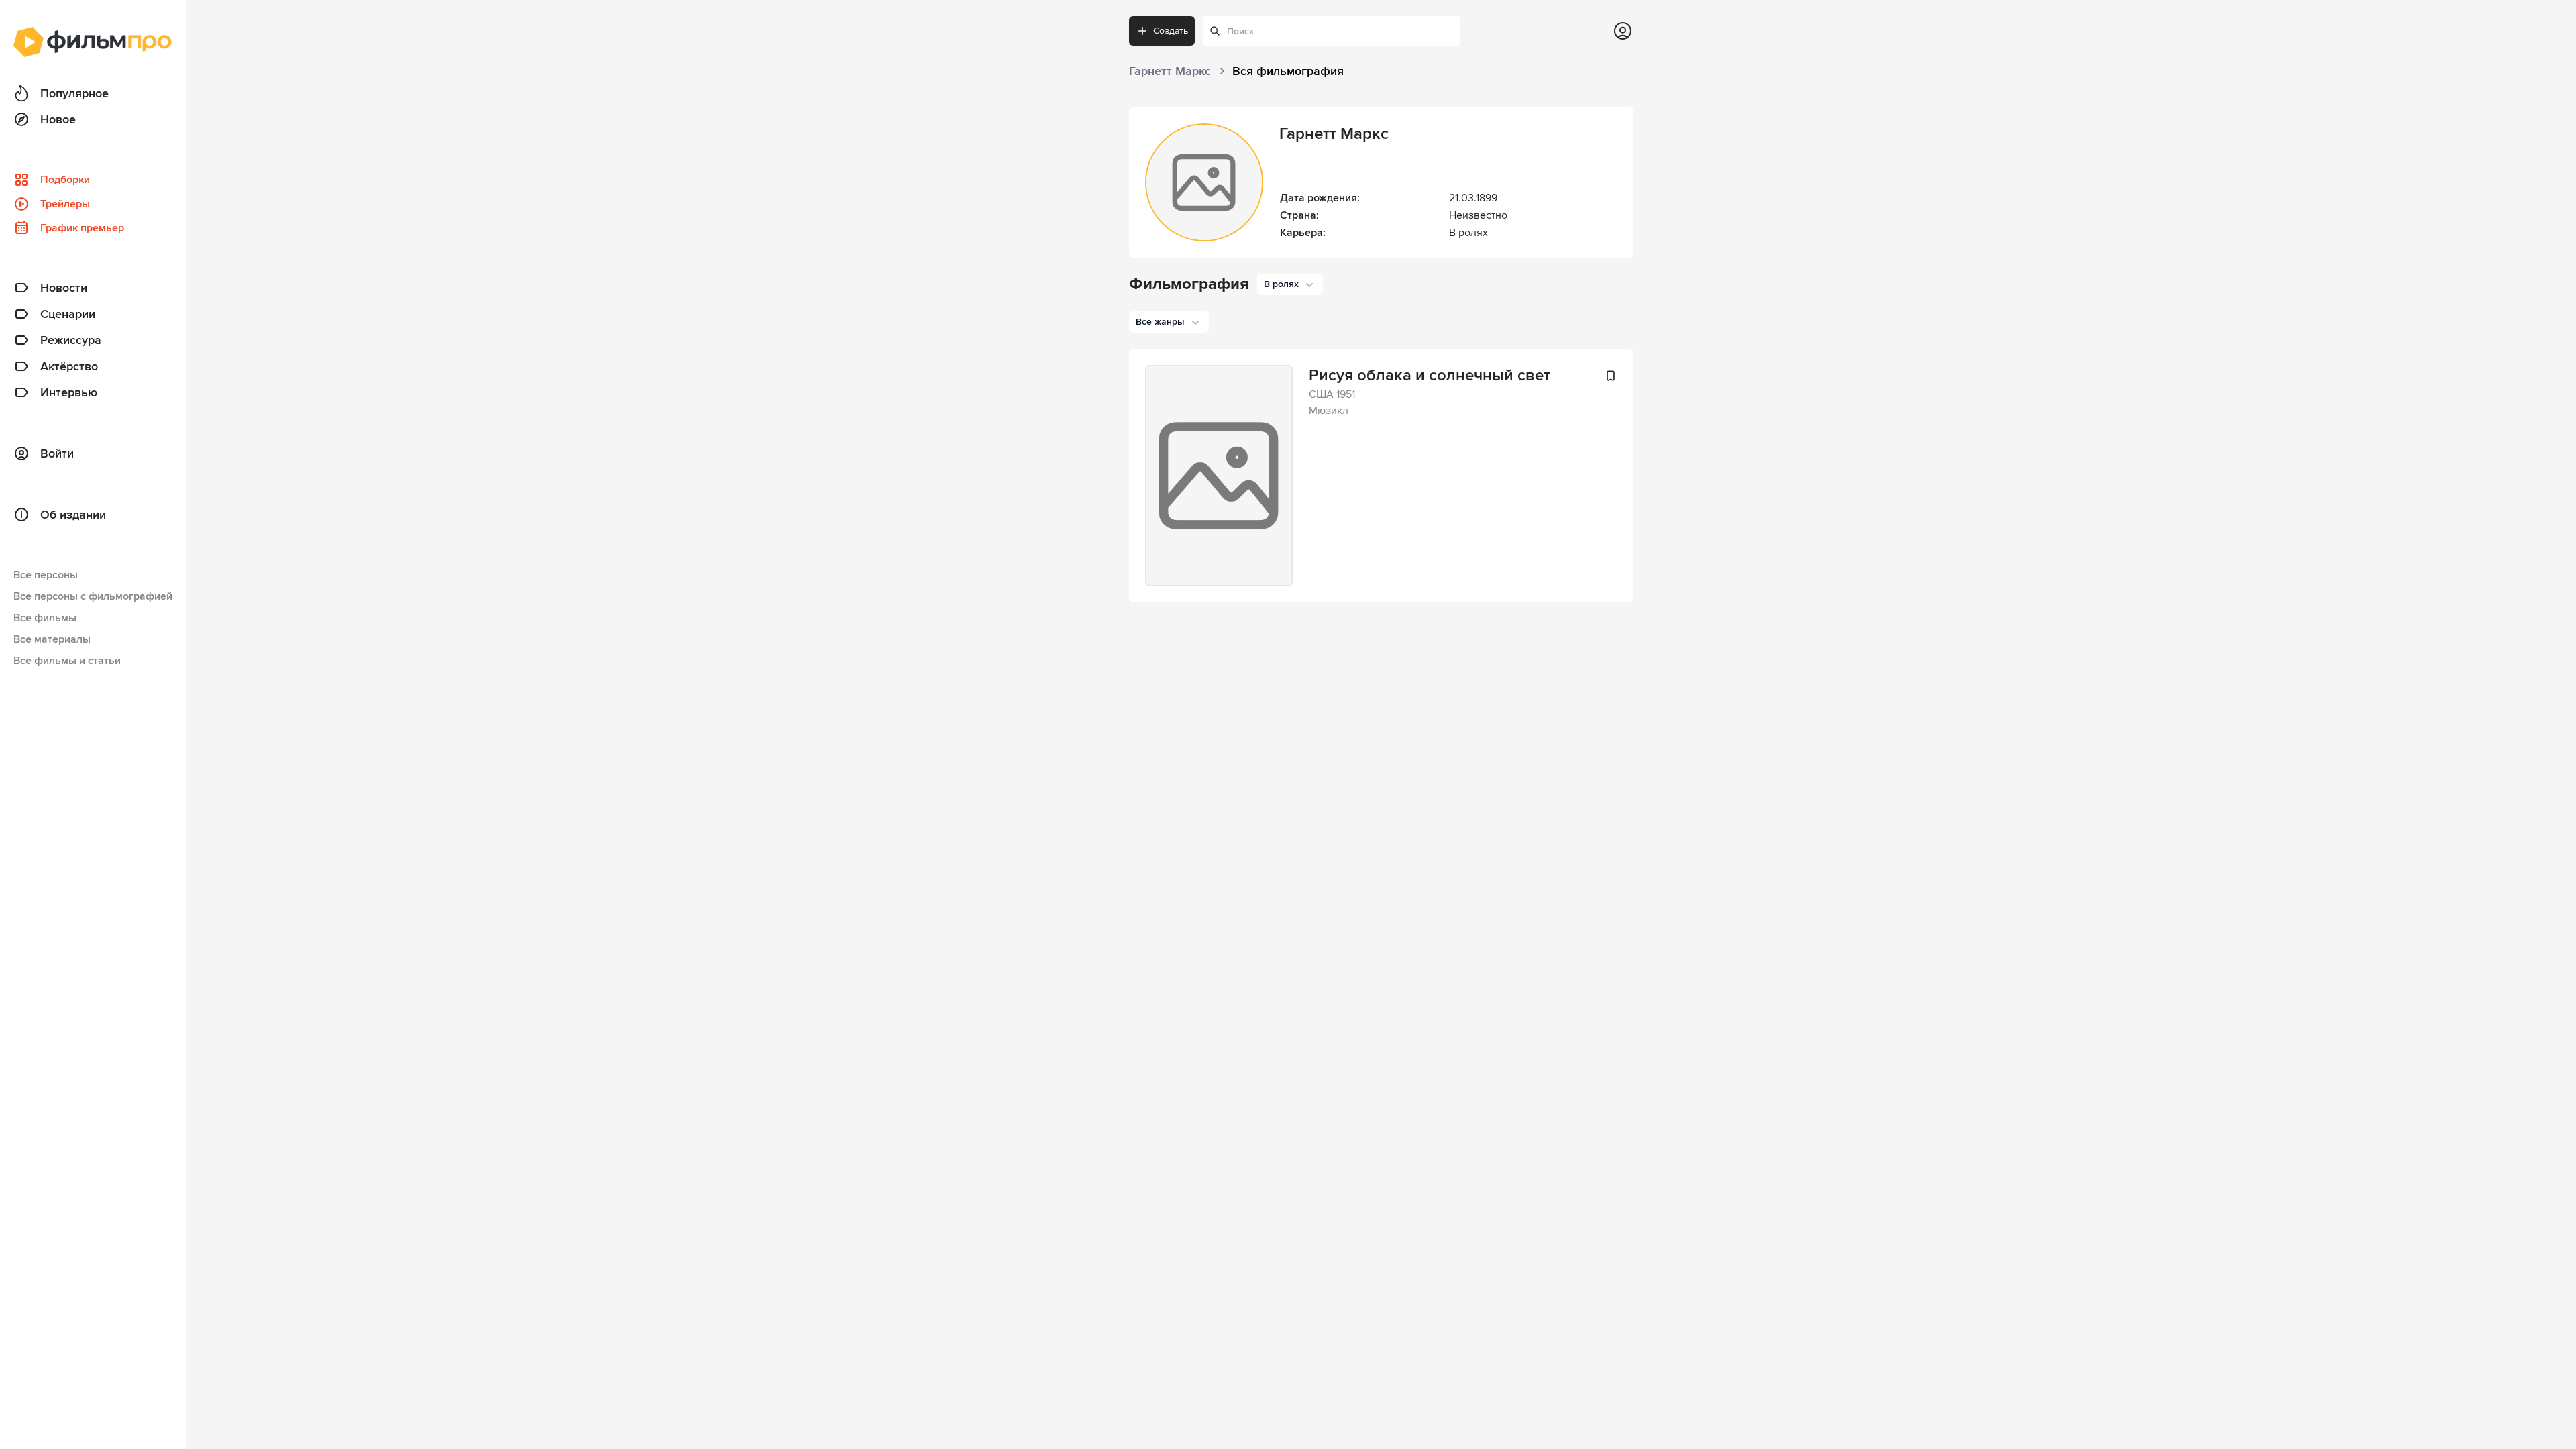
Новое (58, 119)
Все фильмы (45, 618)
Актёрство (69, 366)
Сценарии (68, 314)
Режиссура (71, 340)
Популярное (74, 93)
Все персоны (46, 575)
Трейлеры (65, 204)
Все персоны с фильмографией (93, 596)
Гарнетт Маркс (1334, 134)
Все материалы (52, 639)
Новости (64, 288)
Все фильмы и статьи (67, 661)
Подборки (65, 180)
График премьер (82, 228)
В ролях (1468, 233)
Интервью (69, 392)
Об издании (73, 515)
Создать (1171, 31)
